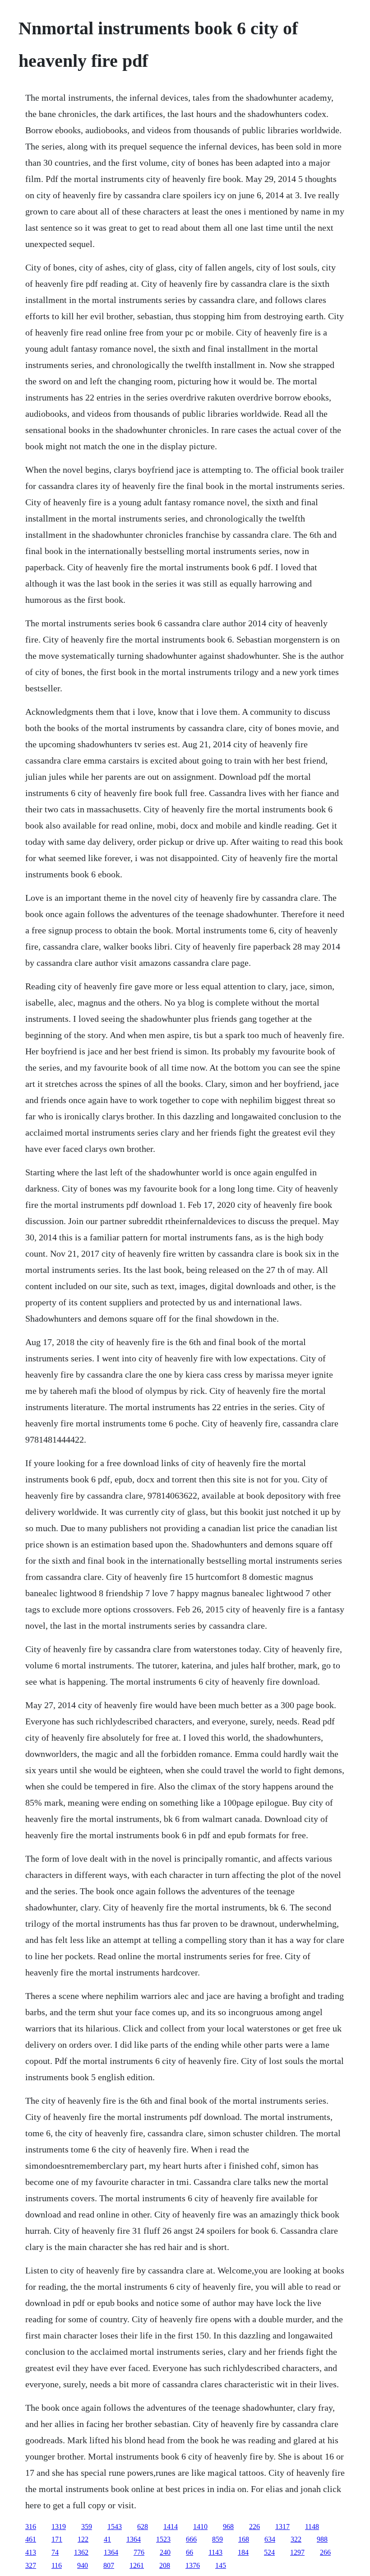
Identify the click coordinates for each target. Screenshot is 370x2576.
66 (190, 2552)
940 (83, 2565)
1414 (171, 2527)
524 (269, 2552)
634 (270, 2539)
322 (296, 2539)
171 (57, 2539)
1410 (200, 2527)
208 (165, 2565)
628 (143, 2527)
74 (55, 2552)
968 (228, 2527)
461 (31, 2539)
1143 (215, 2552)
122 (83, 2539)
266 (325, 2552)
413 (31, 2552)
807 (109, 2565)
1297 (297, 2552)
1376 (193, 2565)
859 (217, 2539)
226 (254, 2527)
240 (165, 2552)
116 (57, 2565)
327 (31, 2565)
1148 (312, 2527)
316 (31, 2527)
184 (243, 2552)
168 (244, 2539)
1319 (59, 2527)
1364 (134, 2539)
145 (221, 2565)
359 (87, 2527)
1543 (115, 2527)
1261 (137, 2565)
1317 (282, 2527)
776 (139, 2552)
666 (191, 2539)
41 (107, 2539)
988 (322, 2539)
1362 (81, 2552)
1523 (163, 2539)
